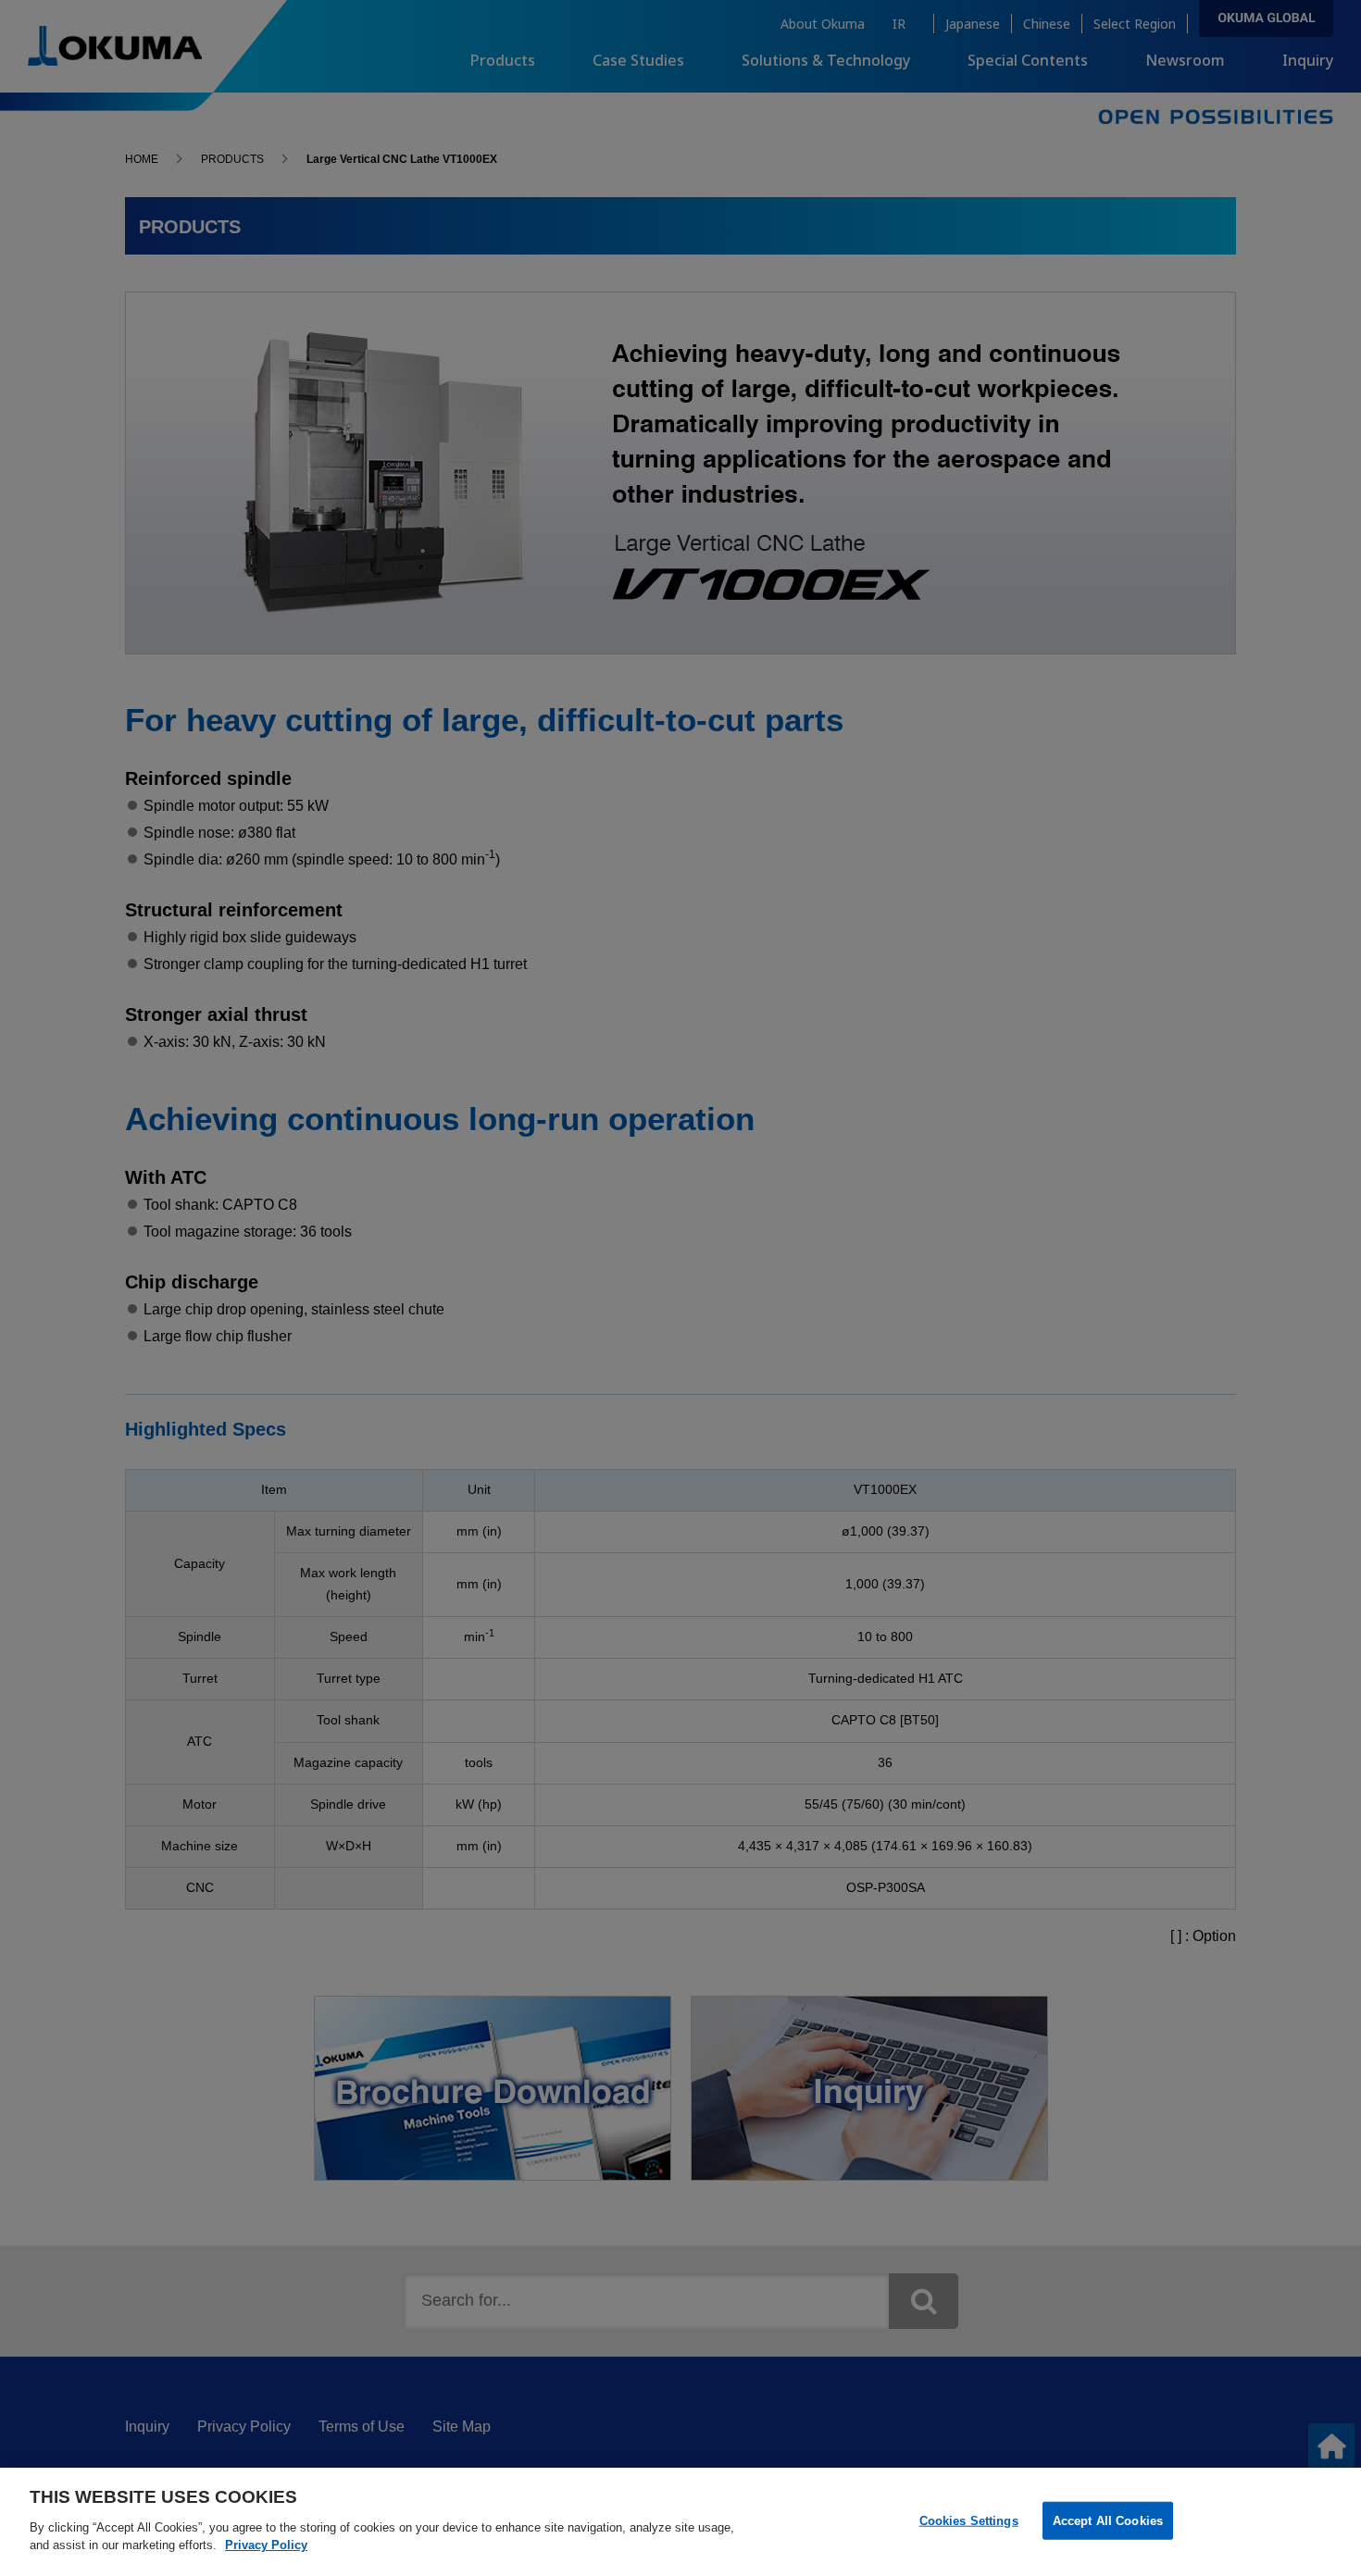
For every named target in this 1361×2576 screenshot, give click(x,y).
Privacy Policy (266, 2545)
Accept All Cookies (1108, 2520)
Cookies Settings (969, 2520)
